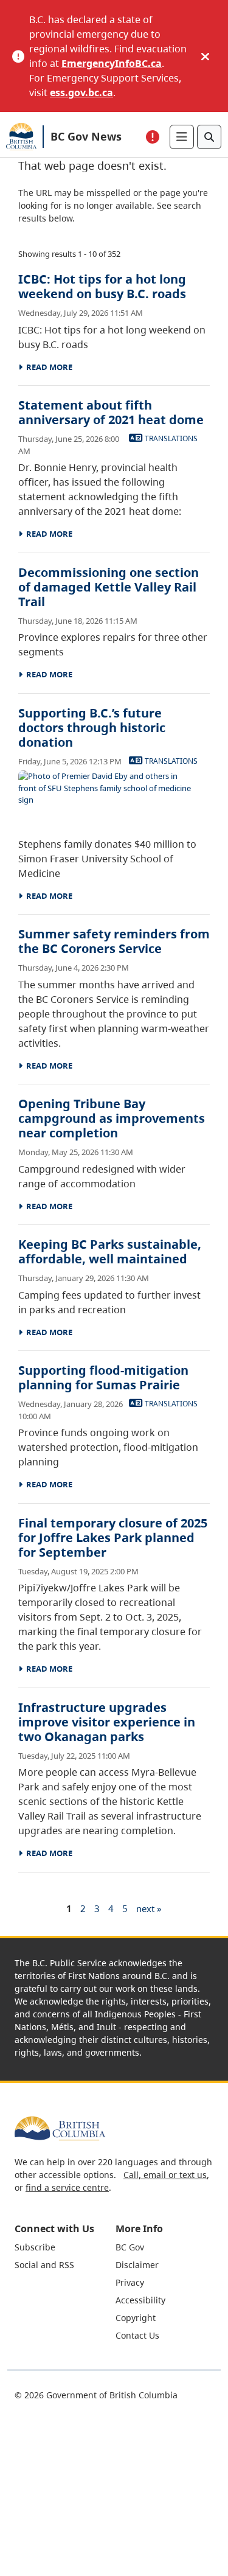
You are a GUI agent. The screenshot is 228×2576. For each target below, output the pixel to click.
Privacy (130, 2282)
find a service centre (67, 2187)
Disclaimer (137, 2265)
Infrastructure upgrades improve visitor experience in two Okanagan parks (107, 1722)
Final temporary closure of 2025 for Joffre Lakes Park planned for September (113, 1538)
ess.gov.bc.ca (81, 92)
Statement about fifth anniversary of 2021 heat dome (111, 412)
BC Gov (130, 2247)
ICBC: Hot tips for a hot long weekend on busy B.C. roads (102, 286)
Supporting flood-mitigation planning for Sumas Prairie (103, 1377)
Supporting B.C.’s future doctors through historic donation (92, 728)
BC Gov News (86, 136)
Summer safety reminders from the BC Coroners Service (114, 941)
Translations (170, 438)
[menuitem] (64, 2247)
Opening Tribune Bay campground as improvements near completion (112, 1118)
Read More (47, 367)
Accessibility (140, 2300)
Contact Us (137, 2335)
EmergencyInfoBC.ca (112, 63)
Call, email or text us (165, 2175)
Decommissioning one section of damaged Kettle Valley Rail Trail (109, 587)
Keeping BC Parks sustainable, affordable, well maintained (110, 1251)
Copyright (136, 2318)
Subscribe (35, 2247)
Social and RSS (44, 2265)
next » (149, 1908)
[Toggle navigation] (182, 137)
